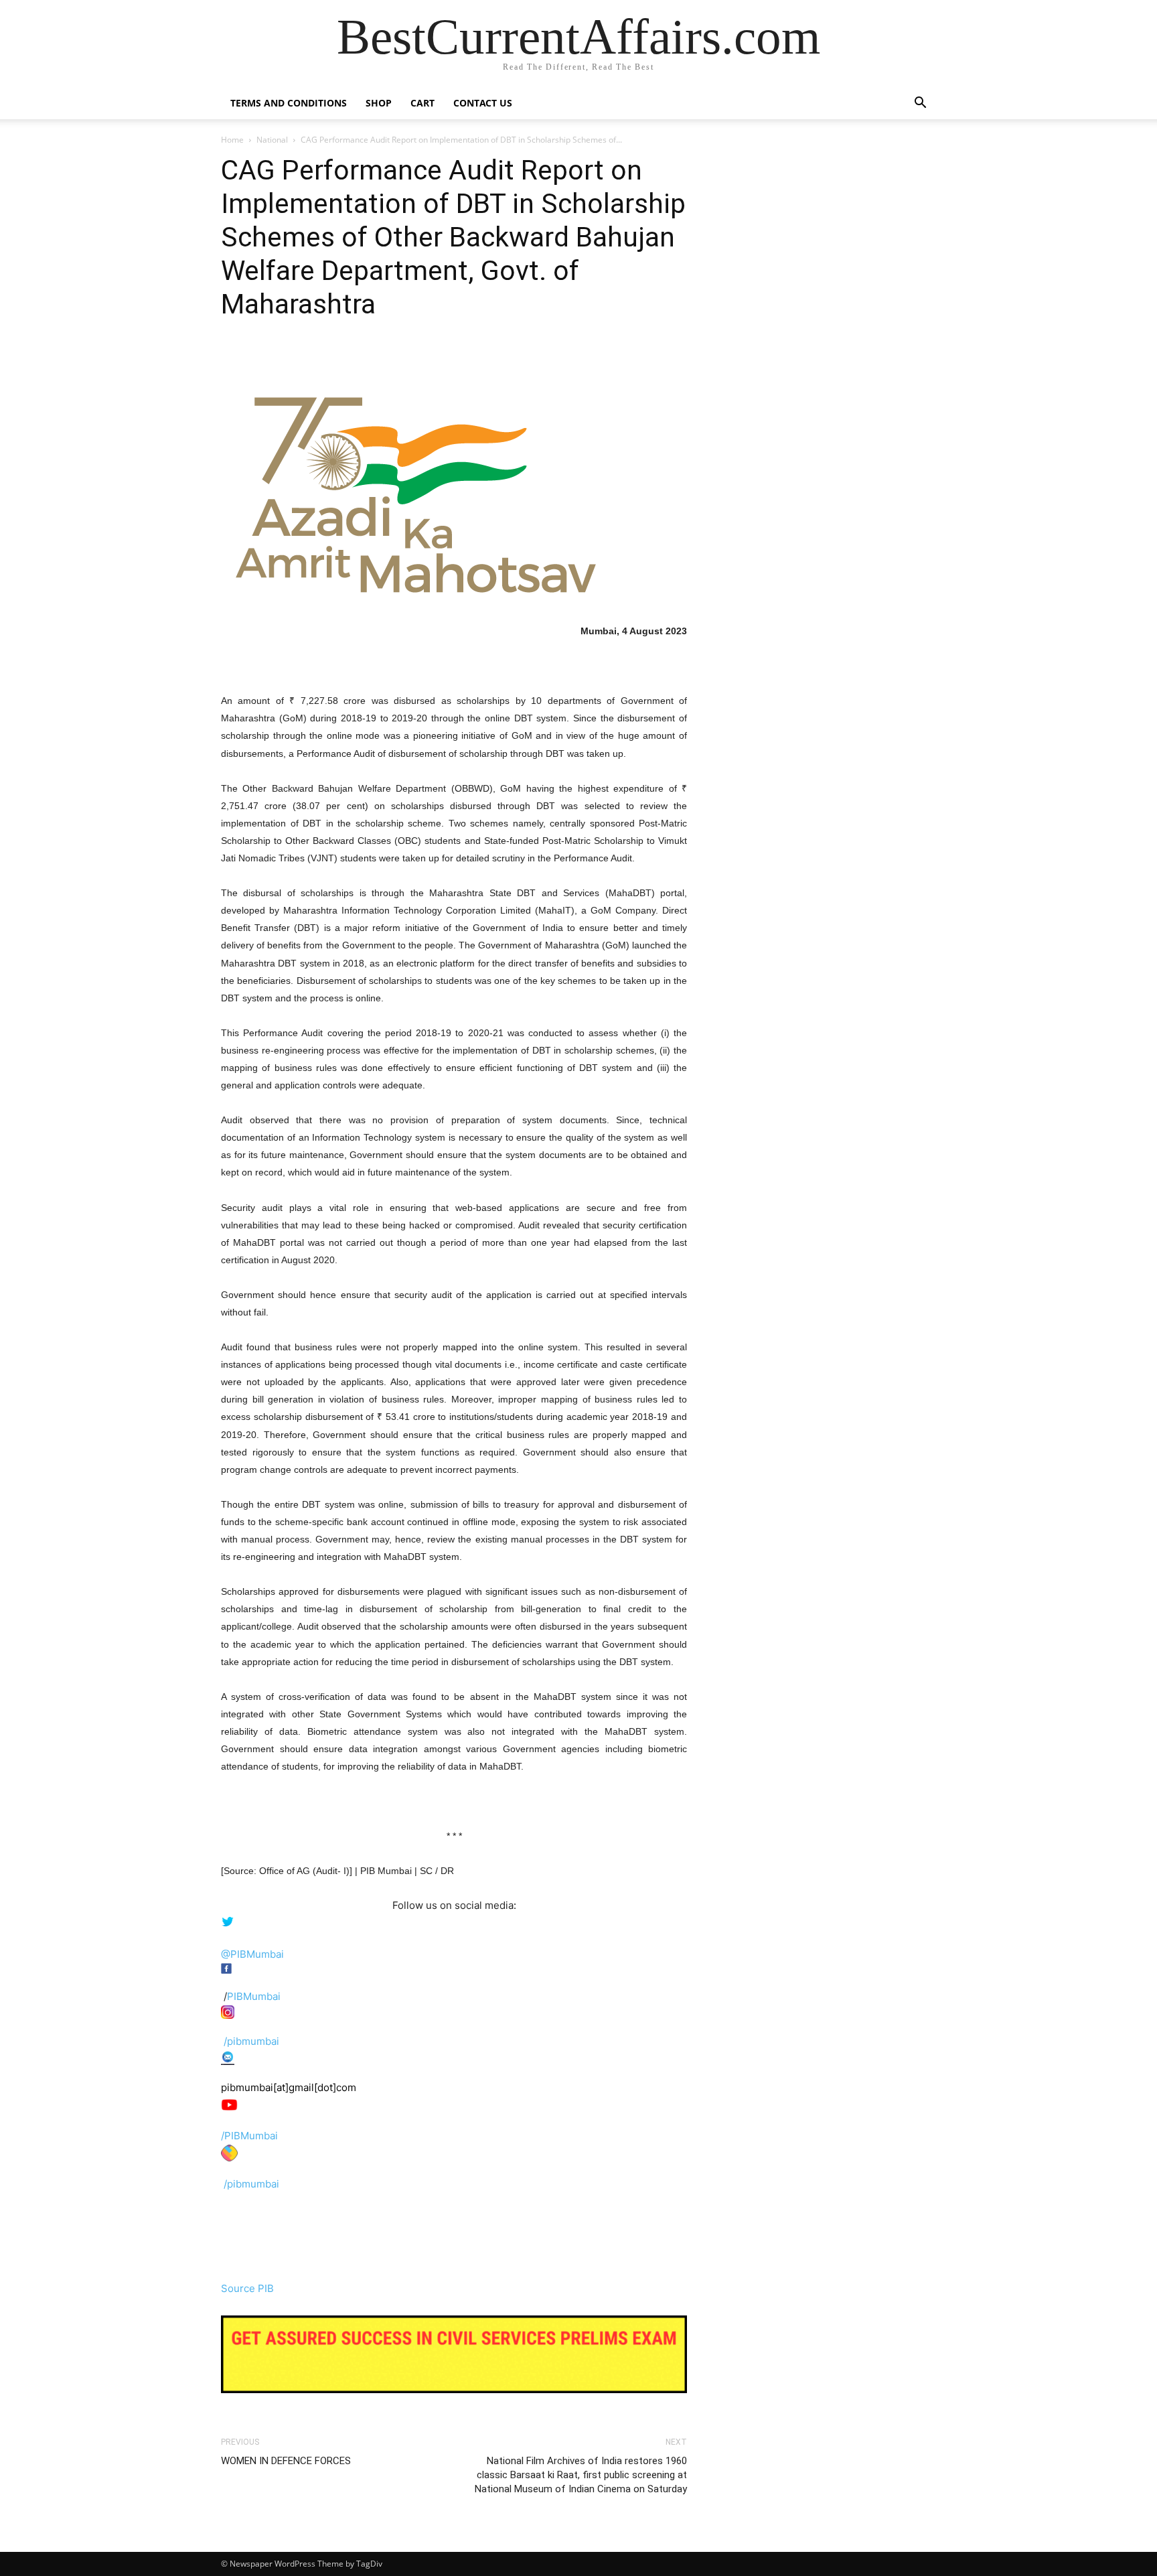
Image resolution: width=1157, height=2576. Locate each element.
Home (232, 140)
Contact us (483, 103)
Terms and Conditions (289, 103)
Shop (379, 103)
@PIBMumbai (252, 1954)
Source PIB (247, 2288)
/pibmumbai (251, 2041)
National (272, 140)
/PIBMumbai (249, 2136)
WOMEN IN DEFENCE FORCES (286, 2461)
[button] (920, 104)
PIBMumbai (254, 1996)
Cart (422, 103)
